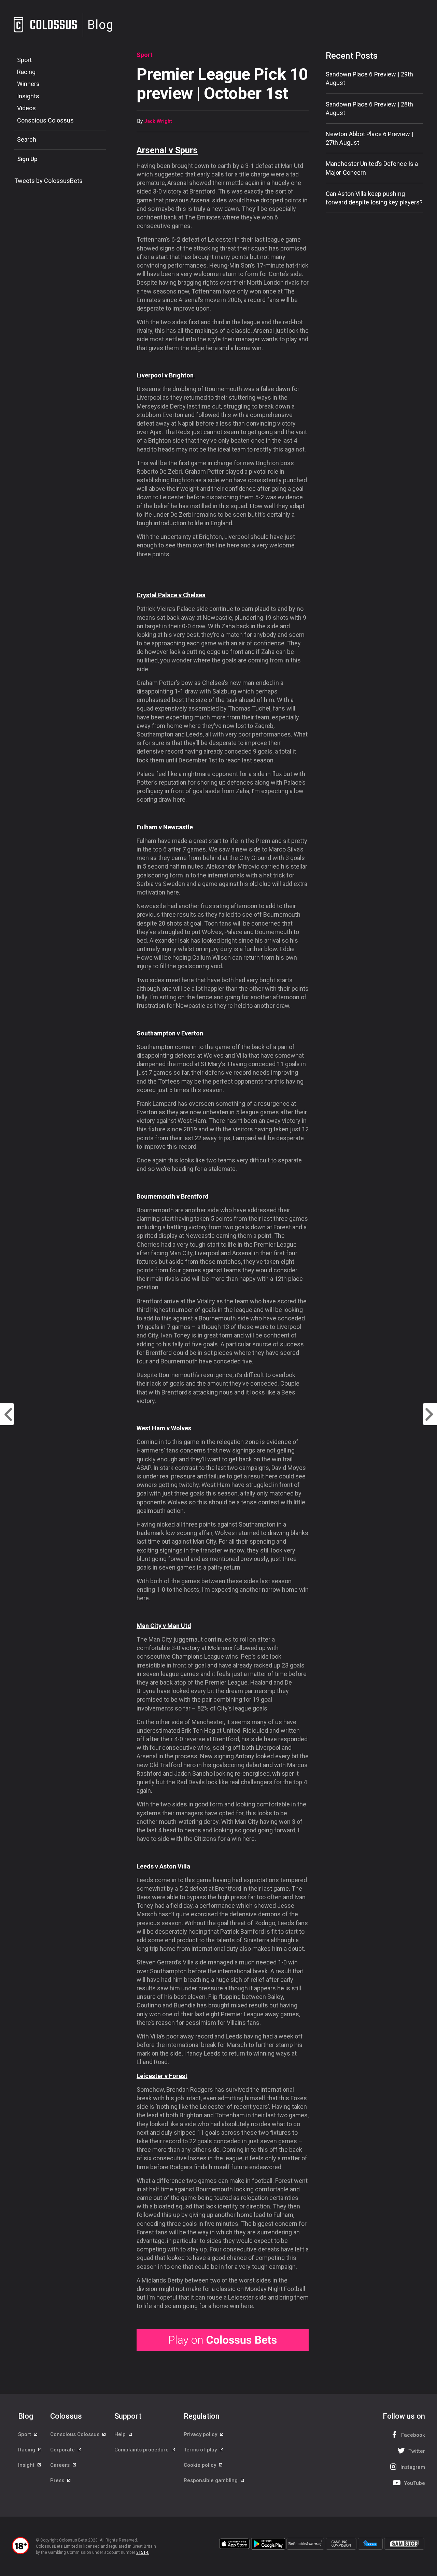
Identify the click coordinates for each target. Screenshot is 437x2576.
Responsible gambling (211, 2480)
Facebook (413, 2435)
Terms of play (201, 2450)
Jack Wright (158, 121)
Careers (61, 2465)
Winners (28, 84)
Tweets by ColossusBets (48, 181)
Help (121, 2434)
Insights (28, 96)
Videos (26, 108)
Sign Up (27, 159)
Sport (24, 60)
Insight (27, 2465)
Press (58, 2480)
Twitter (417, 2451)
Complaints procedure (142, 2450)
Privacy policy (201, 2434)
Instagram (413, 2467)
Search (27, 139)
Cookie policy (201, 2465)
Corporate (63, 2450)
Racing (26, 72)
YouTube (414, 2483)
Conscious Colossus (45, 120)
